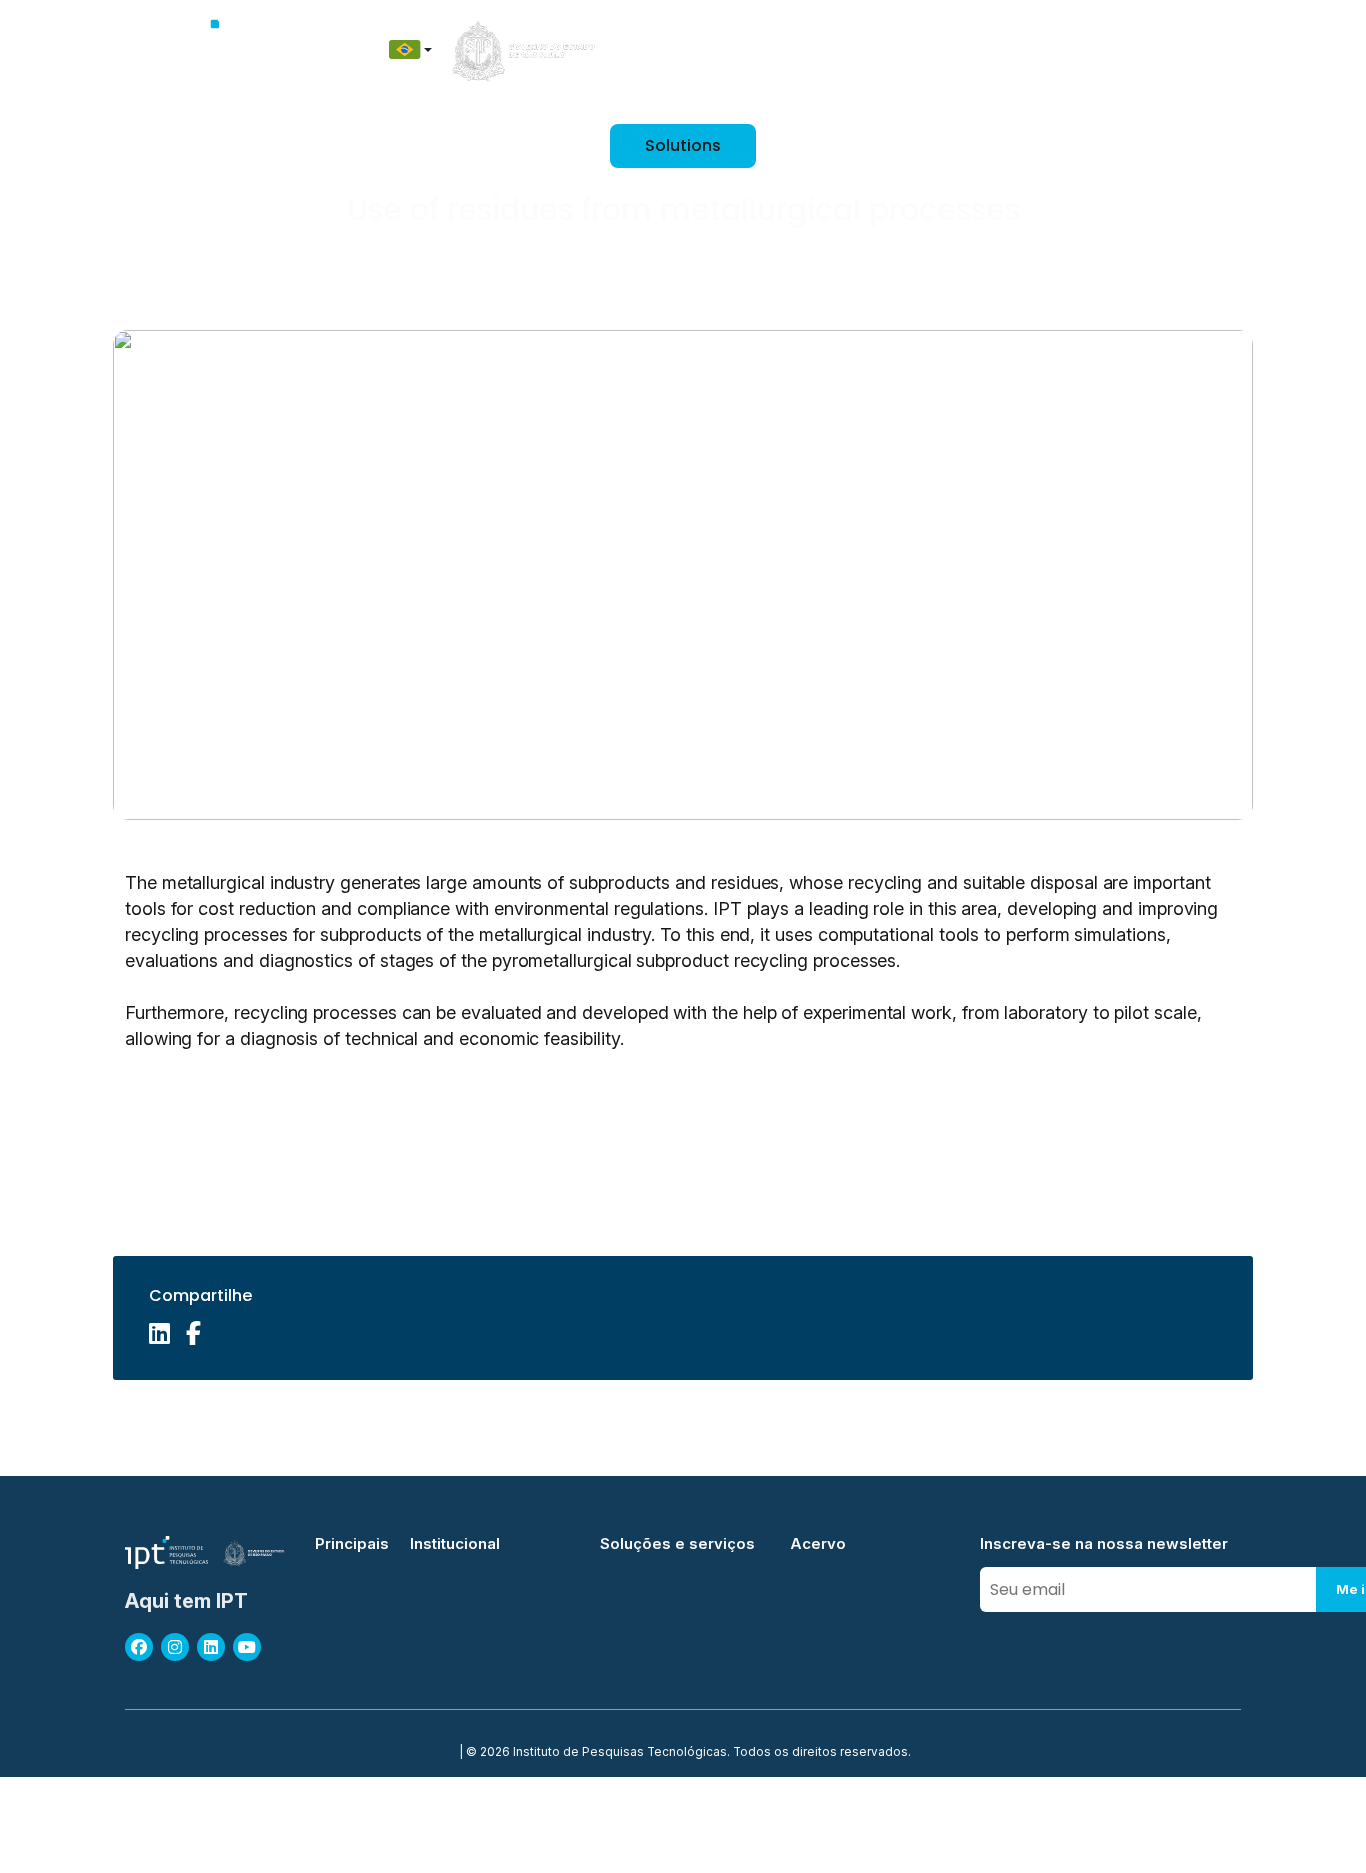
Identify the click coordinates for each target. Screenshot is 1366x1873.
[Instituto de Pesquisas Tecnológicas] (219, 50)
